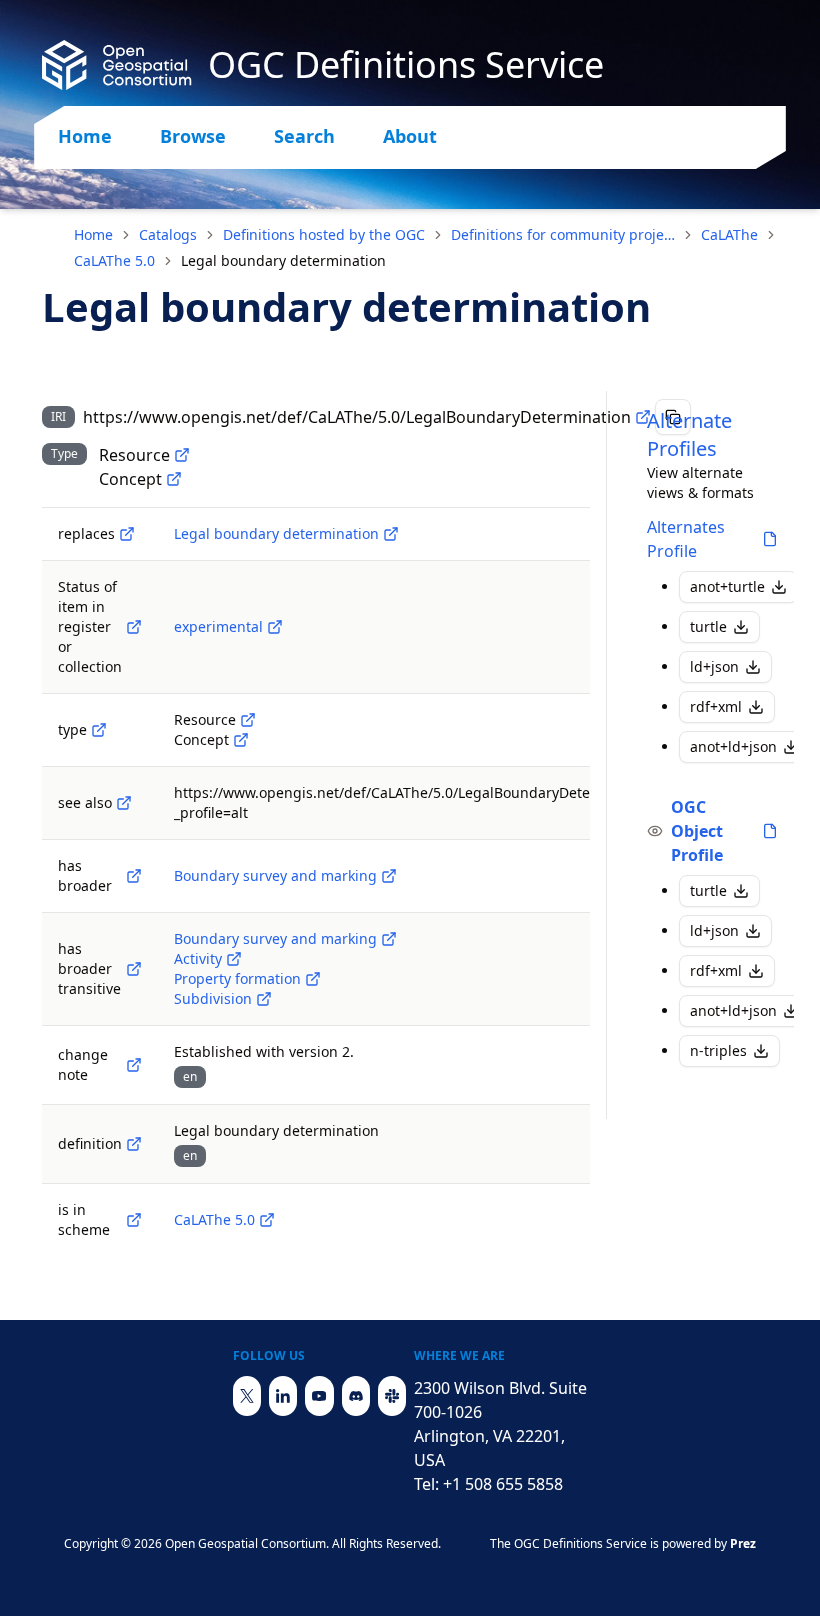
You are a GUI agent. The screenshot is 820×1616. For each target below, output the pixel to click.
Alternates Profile (686, 539)
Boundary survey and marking (275, 875)
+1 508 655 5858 (503, 1484)
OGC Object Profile (697, 831)
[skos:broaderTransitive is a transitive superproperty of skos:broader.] (134, 969)
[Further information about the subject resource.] (124, 803)
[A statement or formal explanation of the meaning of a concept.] (134, 1144)
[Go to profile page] (770, 539)
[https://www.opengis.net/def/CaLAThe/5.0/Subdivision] (264, 999)
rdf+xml (716, 706)
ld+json (714, 666)
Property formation (237, 978)
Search (304, 136)
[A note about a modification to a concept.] (134, 1065)
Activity (198, 958)
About (410, 136)
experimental (218, 626)
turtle (708, 626)
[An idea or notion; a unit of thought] (174, 479)
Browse (193, 136)
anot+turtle (727, 586)
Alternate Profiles (689, 434)
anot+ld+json (733, 746)
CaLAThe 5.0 (114, 260)
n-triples (718, 1050)
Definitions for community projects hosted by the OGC (563, 234)
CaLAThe (729, 234)
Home (85, 136)
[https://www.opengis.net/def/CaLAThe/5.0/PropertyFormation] (313, 979)
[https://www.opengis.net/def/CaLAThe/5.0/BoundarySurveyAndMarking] (389, 876)
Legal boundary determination (276, 533)
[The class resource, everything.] (182, 455)
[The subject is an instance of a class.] (99, 730)
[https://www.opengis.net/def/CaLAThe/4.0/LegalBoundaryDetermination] (391, 534)
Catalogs (168, 234)
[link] (283, 261)
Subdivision (213, 998)
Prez (743, 1543)
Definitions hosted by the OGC (324, 234)
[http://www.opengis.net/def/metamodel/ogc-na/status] (134, 627)
